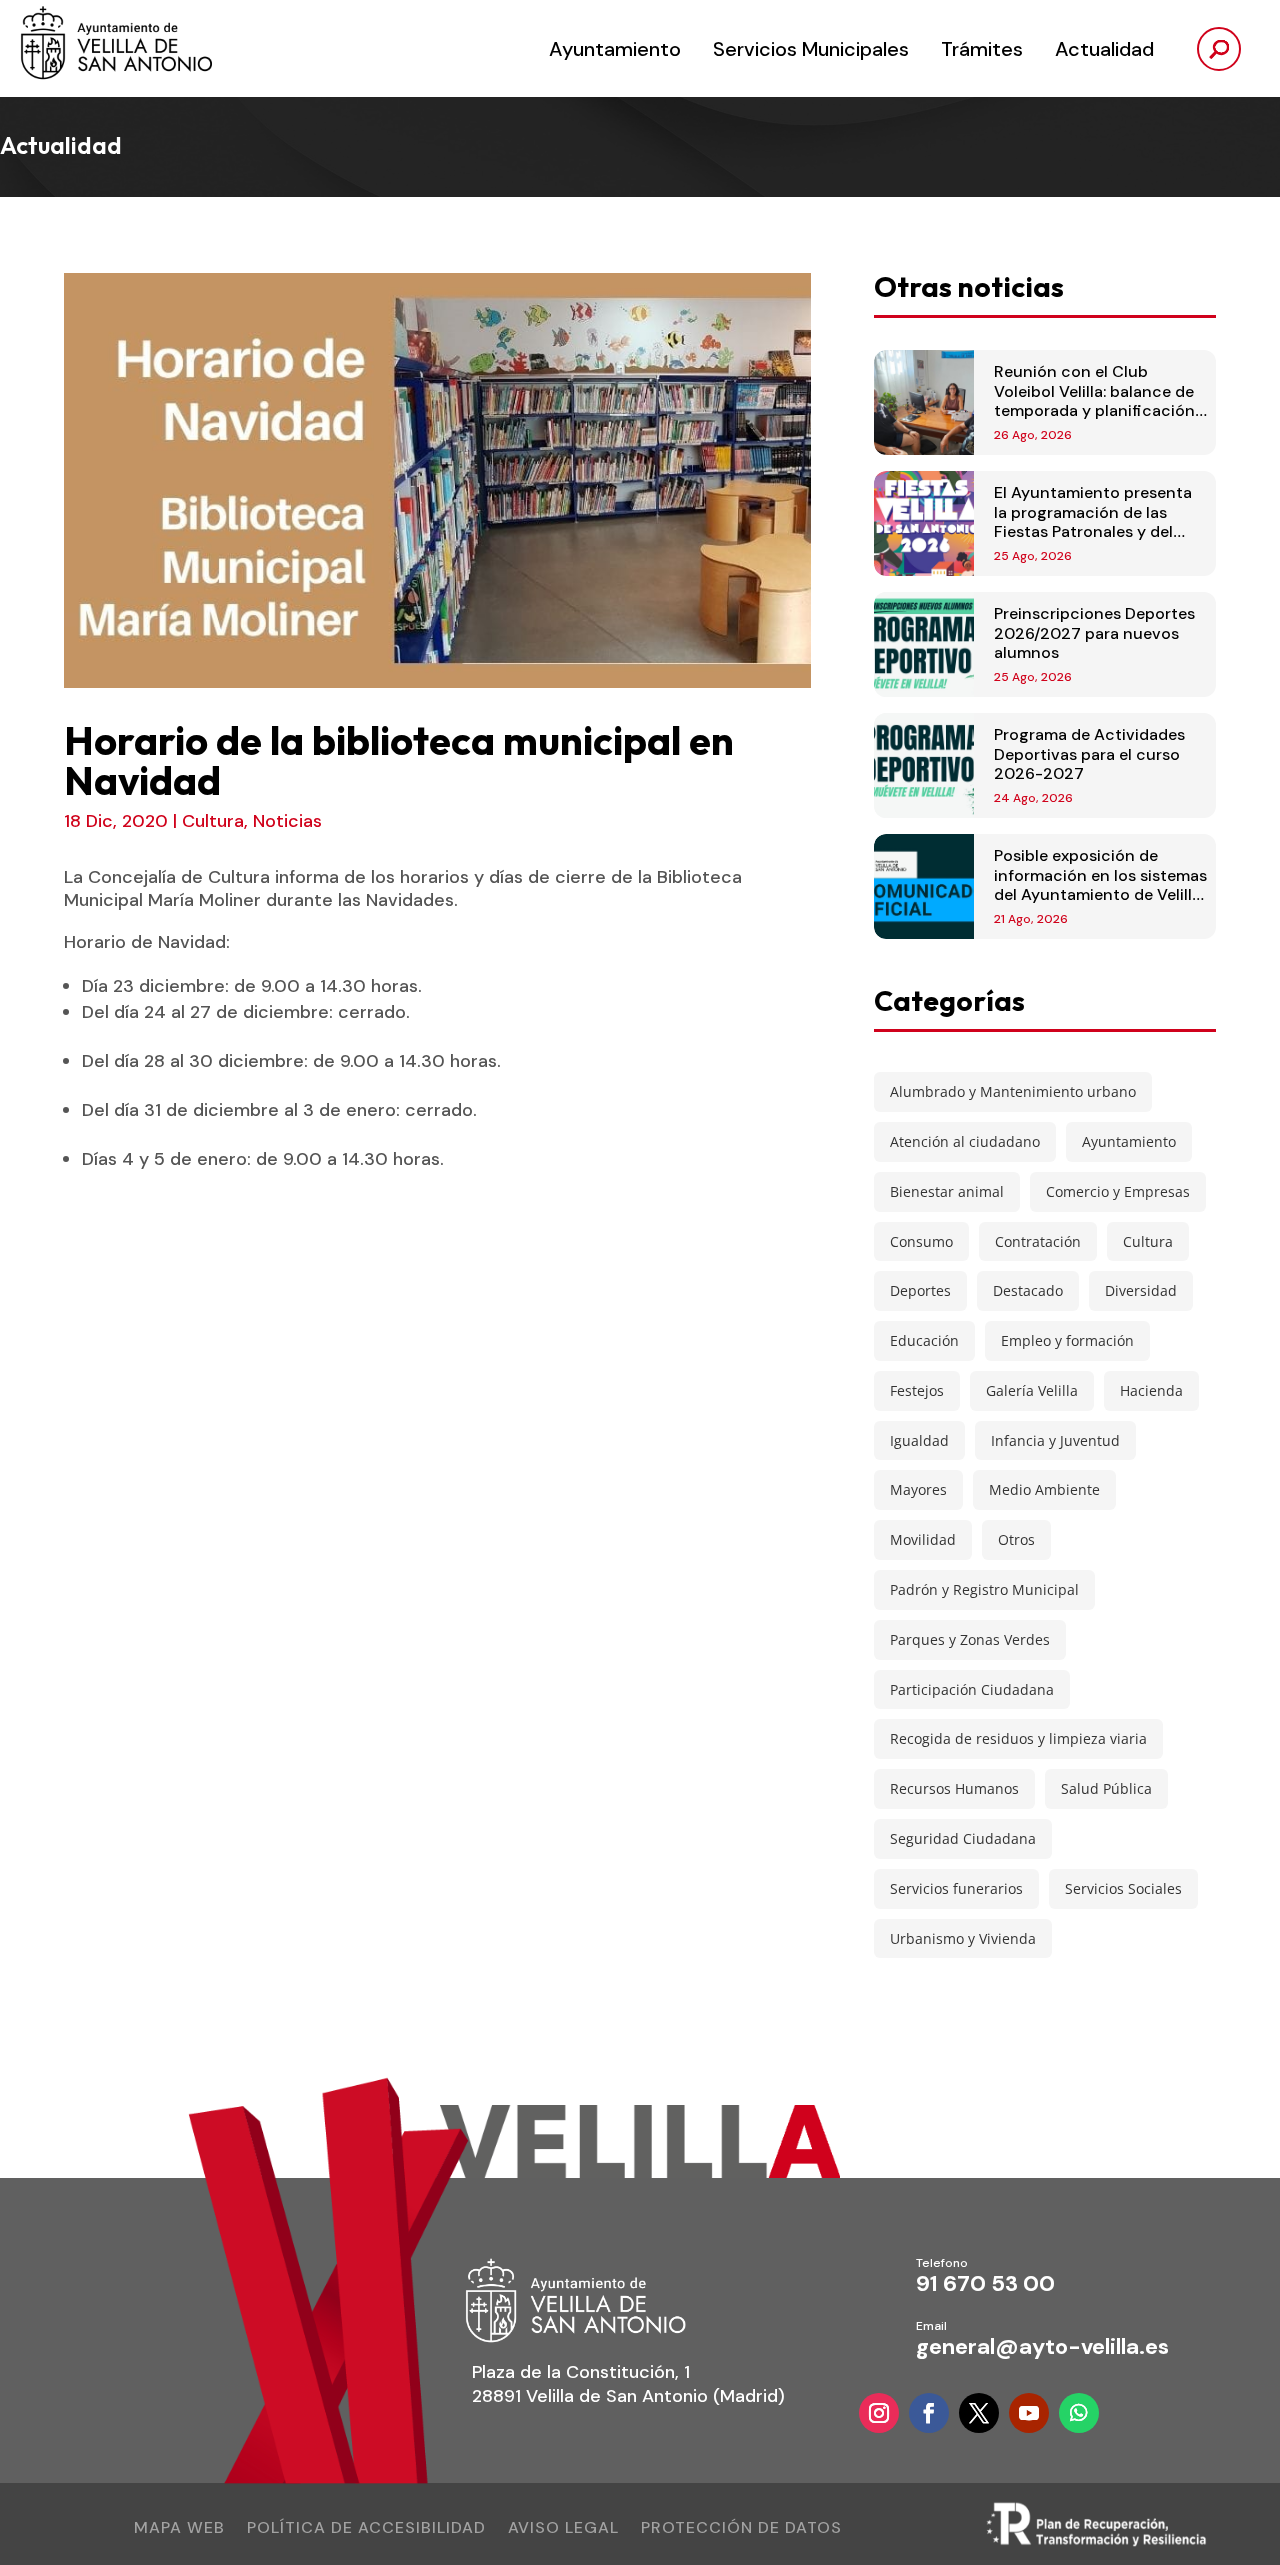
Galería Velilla (1032, 1390)
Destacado (1028, 1290)
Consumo (921, 1241)
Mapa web (179, 2529)
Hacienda (1151, 1390)
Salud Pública (1106, 1788)
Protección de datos (741, 2529)
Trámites (982, 49)
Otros (1016, 1539)
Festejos (917, 1390)
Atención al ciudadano (965, 1141)
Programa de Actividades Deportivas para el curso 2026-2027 (1089, 753)
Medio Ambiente (1044, 1489)
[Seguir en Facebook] (929, 2413)
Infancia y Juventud (1055, 1440)
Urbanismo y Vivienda (963, 1938)
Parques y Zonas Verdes (970, 1639)
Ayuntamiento (615, 49)
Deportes (920, 1290)
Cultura (213, 821)
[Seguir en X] (979, 2413)
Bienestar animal (947, 1191)
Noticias (287, 821)
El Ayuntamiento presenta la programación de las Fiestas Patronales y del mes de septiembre (1093, 521)
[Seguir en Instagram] (879, 2413)
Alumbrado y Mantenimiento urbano (1013, 1091)
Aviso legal (563, 2529)
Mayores (918, 1489)
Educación (924, 1340)
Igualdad (919, 1440)
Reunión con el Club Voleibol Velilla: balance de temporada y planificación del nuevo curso (1094, 400)
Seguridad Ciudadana (963, 1838)
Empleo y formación (1067, 1340)
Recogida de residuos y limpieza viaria (1018, 1738)
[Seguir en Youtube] (1029, 2413)
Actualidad (1104, 49)
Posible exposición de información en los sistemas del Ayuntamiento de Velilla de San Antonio (1100, 884)
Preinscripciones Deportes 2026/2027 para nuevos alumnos (1094, 632)
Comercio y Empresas (1118, 1191)
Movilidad (923, 1539)
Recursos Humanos (954, 1788)
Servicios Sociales (1123, 1888)
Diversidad (1141, 1290)
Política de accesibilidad (366, 2529)
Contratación (1038, 1241)
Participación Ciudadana (972, 1689)
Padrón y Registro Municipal (984, 1589)
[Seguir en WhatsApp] (1079, 2413)
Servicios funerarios (956, 1888)
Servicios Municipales (811, 49)
